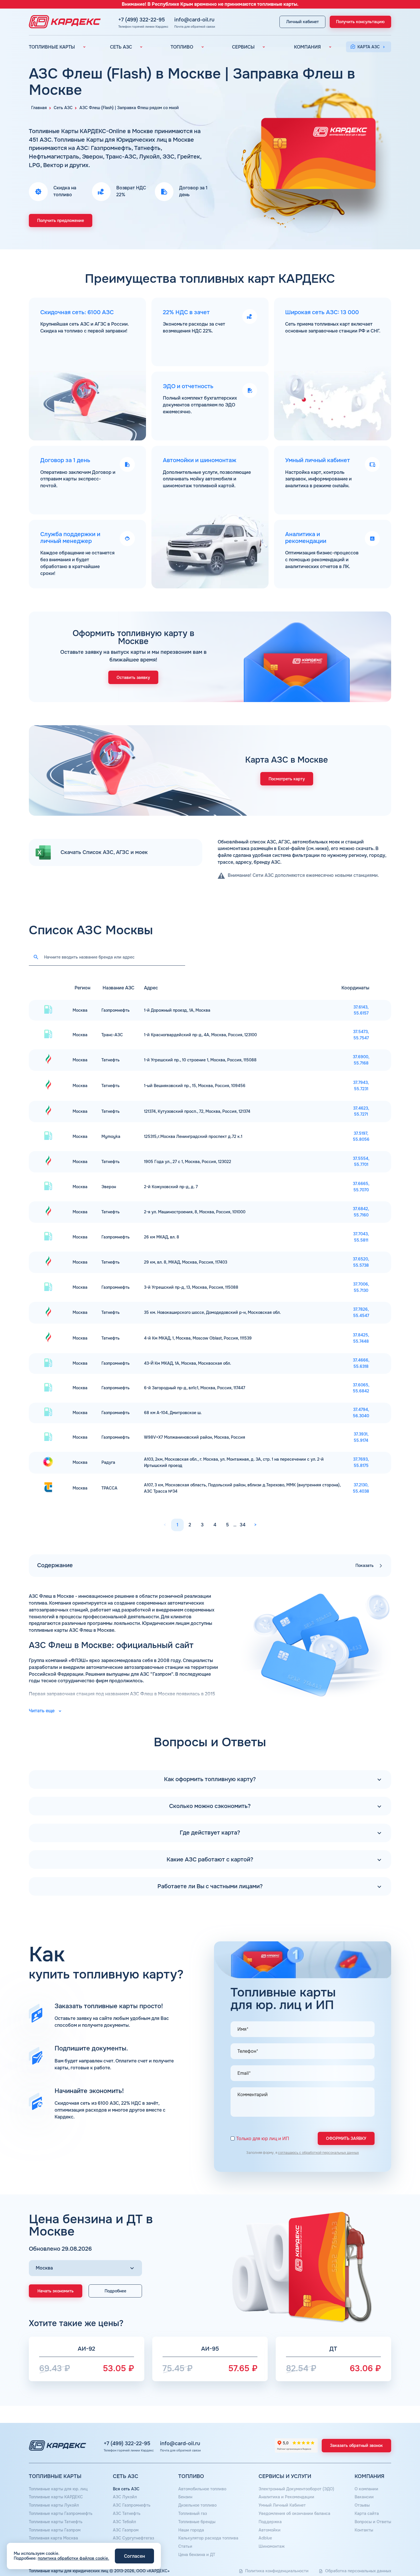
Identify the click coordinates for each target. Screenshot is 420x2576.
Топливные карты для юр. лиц (58, 2489)
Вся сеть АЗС (126, 2489)
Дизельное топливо (197, 2505)
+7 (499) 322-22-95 (142, 20)
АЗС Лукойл (125, 2497)
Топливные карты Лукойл (54, 2505)
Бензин (185, 2497)
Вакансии (364, 2497)
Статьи (185, 2546)
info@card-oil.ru (194, 20)
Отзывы (362, 2505)
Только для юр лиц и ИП (263, 2139)
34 (243, 1525)
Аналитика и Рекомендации (286, 2497)
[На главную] (63, 22)
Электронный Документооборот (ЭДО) (296, 2489)
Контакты (364, 2530)
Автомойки (270, 2530)
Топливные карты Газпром (55, 2530)
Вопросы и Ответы (373, 2522)
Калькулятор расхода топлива (208, 2538)
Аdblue (265, 2538)
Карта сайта (367, 2513)
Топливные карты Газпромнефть (61, 2513)
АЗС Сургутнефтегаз (133, 2538)
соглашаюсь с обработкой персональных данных (318, 2153)
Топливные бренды (197, 2522)
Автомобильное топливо (202, 2489)
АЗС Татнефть (127, 2513)
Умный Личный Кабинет (282, 2505)
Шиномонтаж (272, 2546)
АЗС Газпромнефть (132, 2505)
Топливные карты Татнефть (56, 2522)
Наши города (191, 2530)
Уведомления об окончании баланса (294, 2513)
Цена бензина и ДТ (197, 2555)
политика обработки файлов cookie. (73, 2558)
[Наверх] (396, 2552)
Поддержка (270, 2522)
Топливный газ (193, 2513)
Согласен (134, 2556)
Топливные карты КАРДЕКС (56, 2497)
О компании (366, 2489)
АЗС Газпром (126, 2530)
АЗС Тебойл (124, 2522)
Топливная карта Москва (53, 2538)
